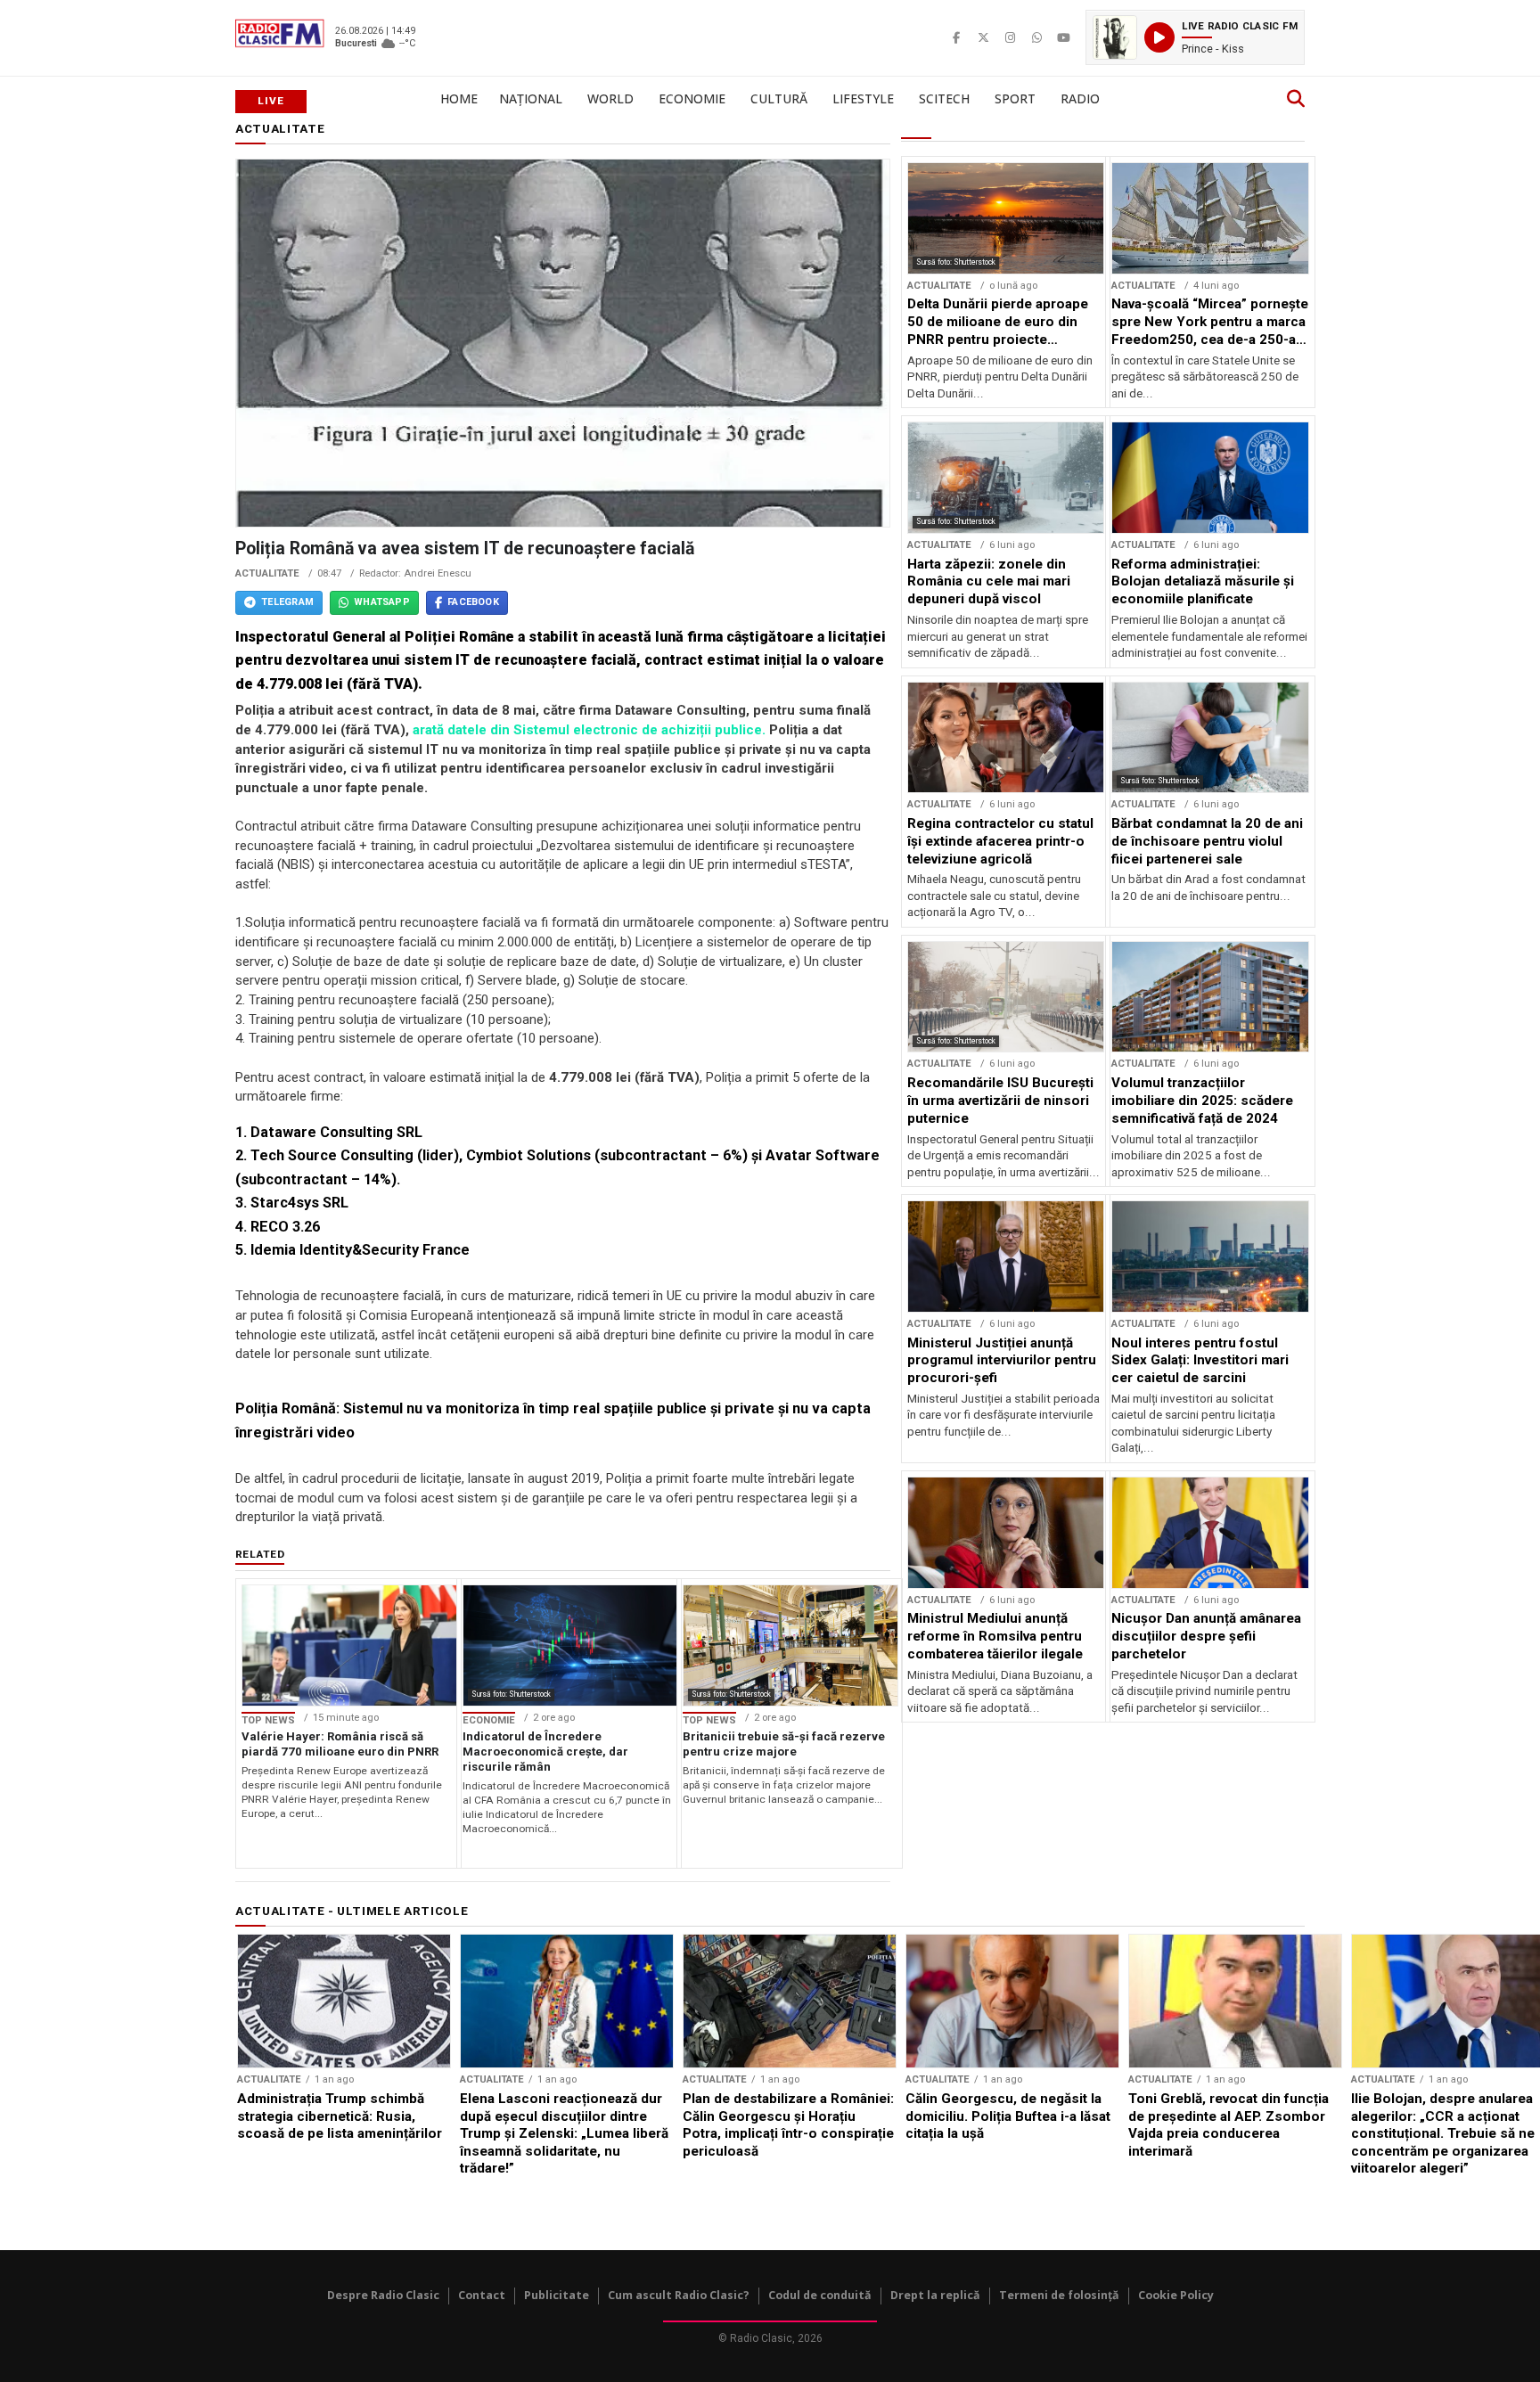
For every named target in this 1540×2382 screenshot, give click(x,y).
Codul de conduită (820, 2295)
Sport (1015, 98)
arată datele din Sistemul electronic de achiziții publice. (589, 730)
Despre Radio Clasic (383, 2295)
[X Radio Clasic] (983, 37)
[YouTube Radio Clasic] (1063, 37)
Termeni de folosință (1059, 2295)
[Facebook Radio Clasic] (956, 37)
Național (531, 98)
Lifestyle (863, 98)
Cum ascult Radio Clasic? (679, 2295)
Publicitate (557, 2295)
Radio (1080, 98)
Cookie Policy (1176, 2295)
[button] (1195, 37)
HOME (459, 98)
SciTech (944, 98)
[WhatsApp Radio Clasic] (1036, 37)
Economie (692, 98)
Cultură (779, 98)
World (610, 98)
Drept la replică (935, 2295)
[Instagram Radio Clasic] (1010, 37)
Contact (482, 2295)
